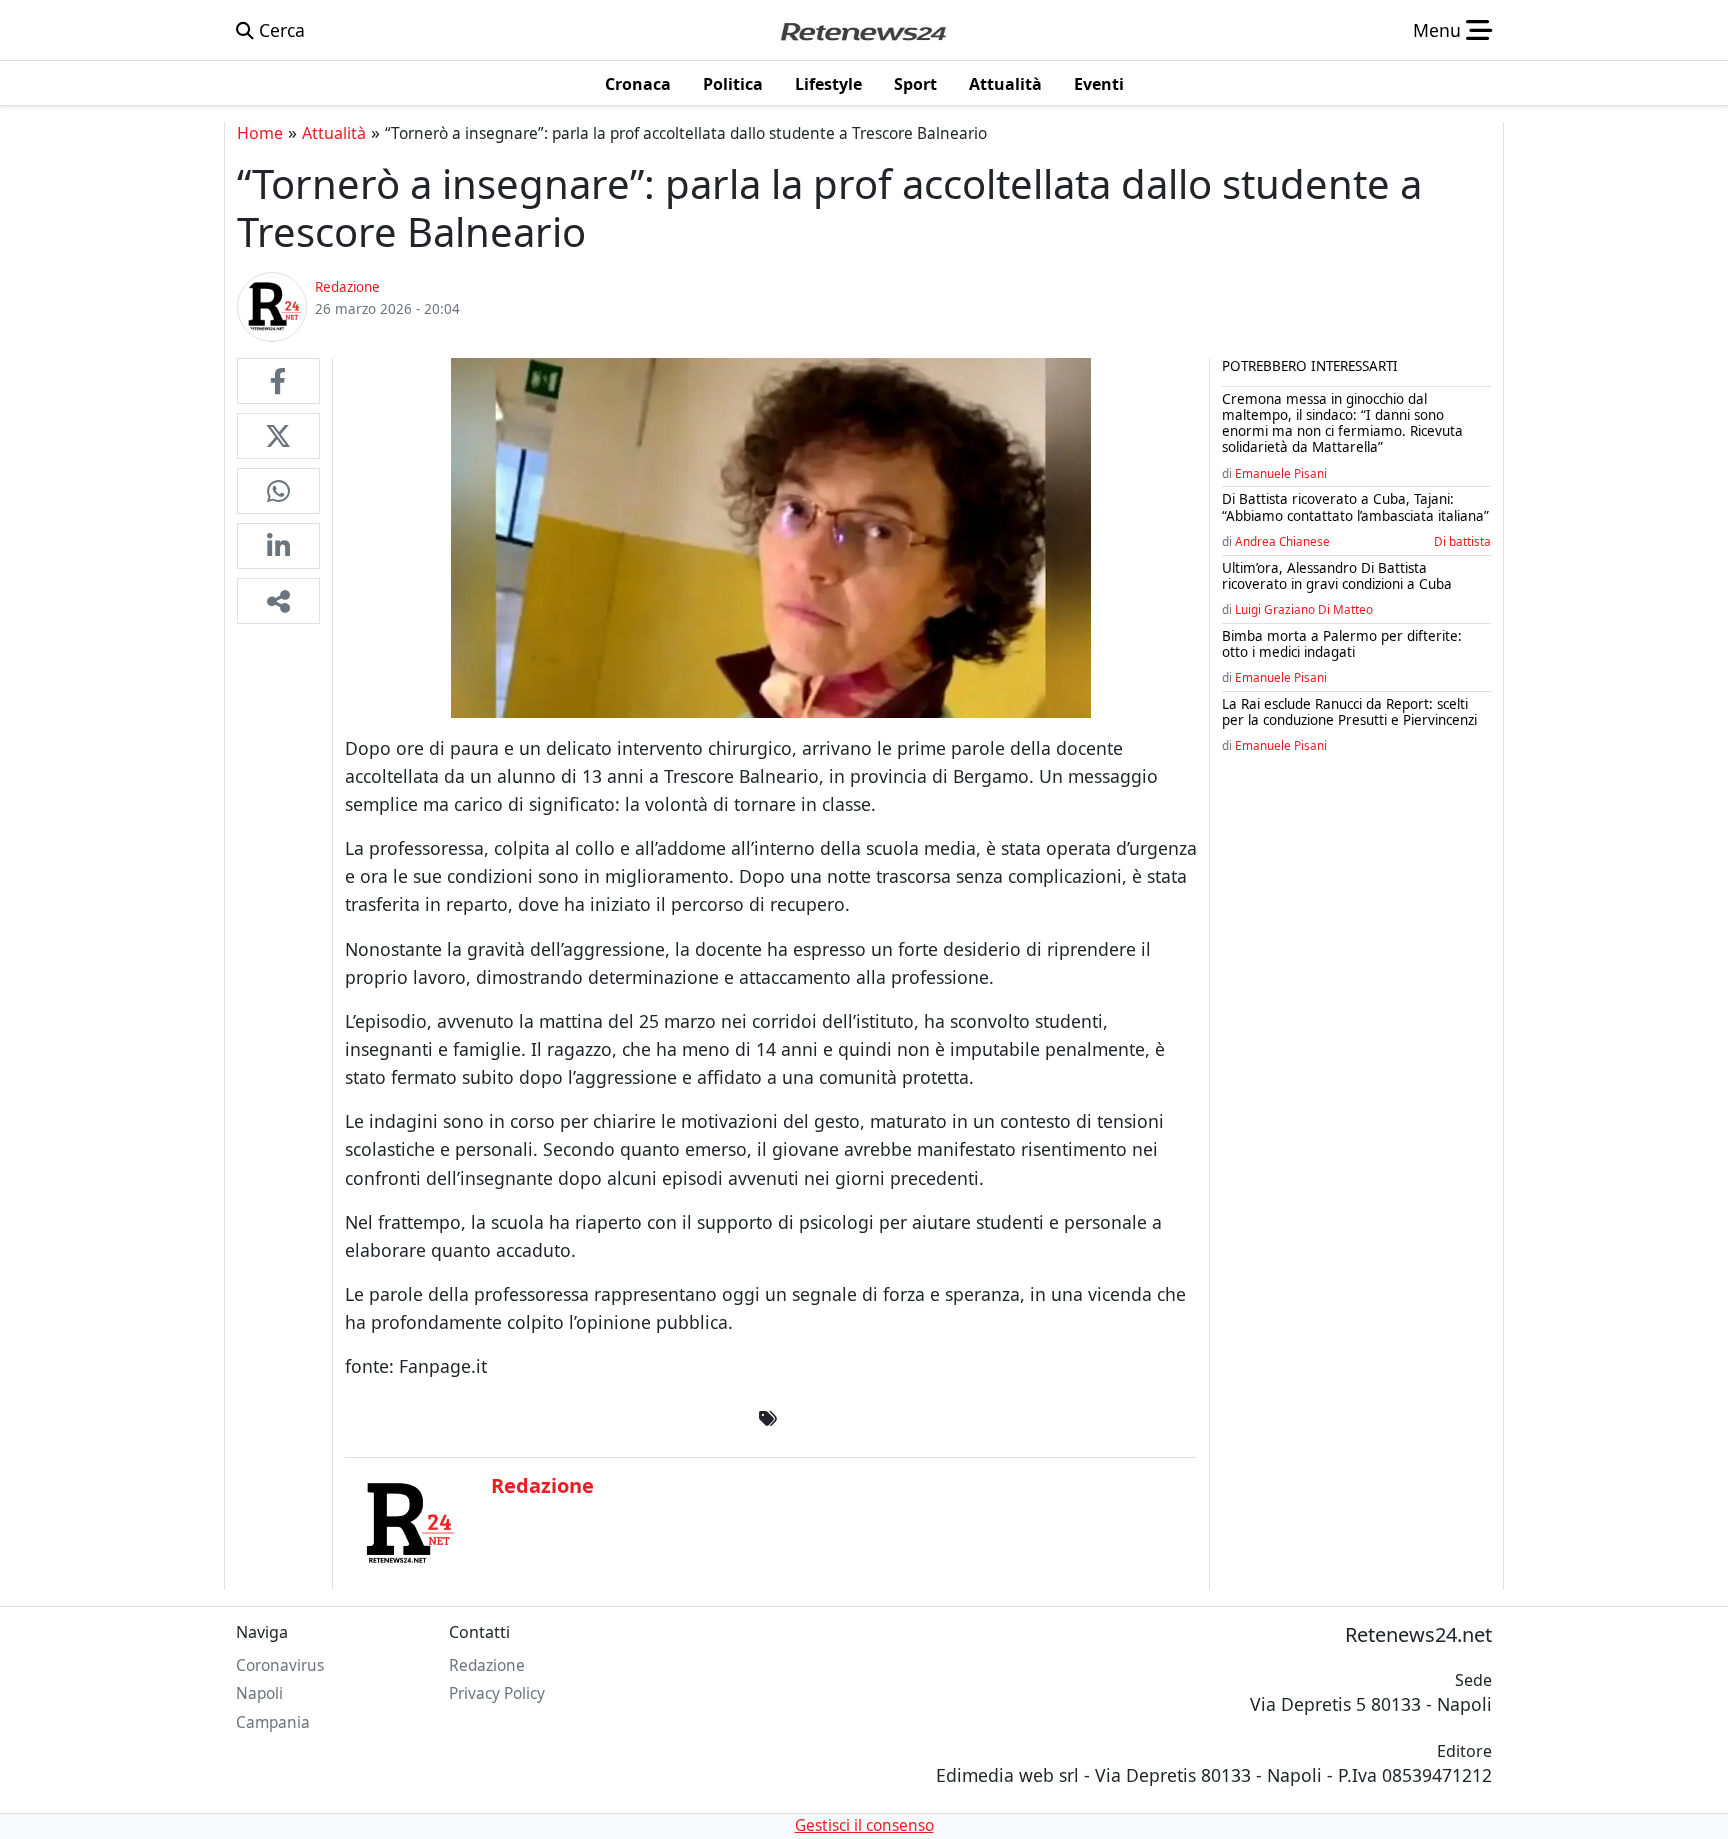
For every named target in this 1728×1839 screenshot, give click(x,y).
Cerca (279, 30)
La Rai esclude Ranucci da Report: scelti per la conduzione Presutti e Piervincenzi (1349, 712)
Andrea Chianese (1282, 541)
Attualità (334, 133)
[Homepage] (863, 30)
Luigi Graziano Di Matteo (1304, 609)
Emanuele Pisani (1281, 473)
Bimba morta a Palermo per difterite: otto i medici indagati (1342, 644)
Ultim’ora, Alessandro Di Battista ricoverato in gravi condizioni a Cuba (1337, 576)
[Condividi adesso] (278, 601)
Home (260, 133)
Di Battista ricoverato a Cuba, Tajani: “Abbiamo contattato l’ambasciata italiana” (1355, 507)
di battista (1462, 541)
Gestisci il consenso (864, 1825)
